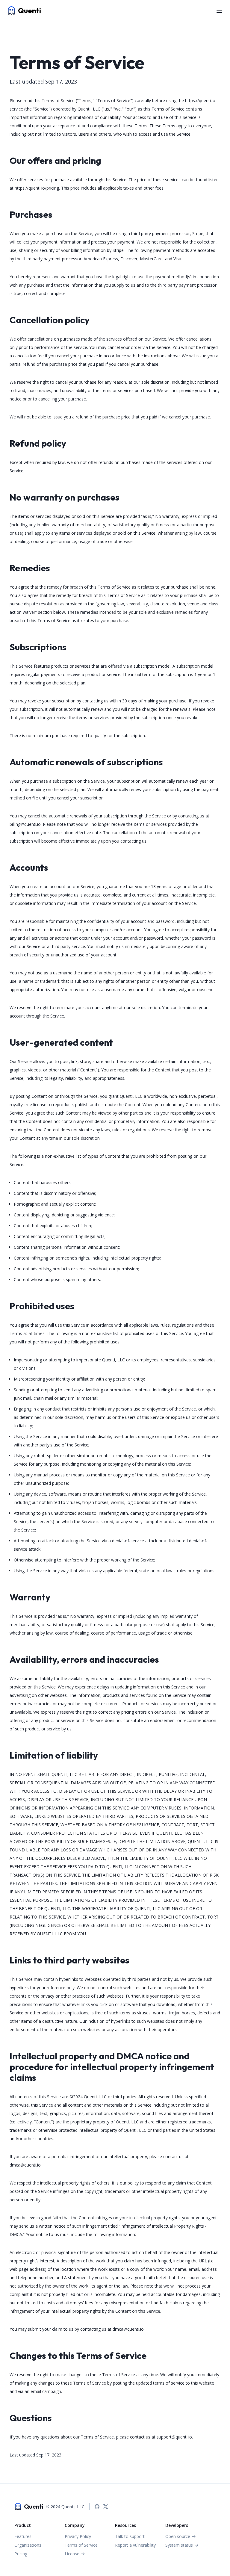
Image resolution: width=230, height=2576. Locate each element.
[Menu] (219, 11)
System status (179, 2545)
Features (23, 2536)
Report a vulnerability (135, 2545)
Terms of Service (81, 2545)
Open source (178, 2536)
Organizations (28, 2545)
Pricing (21, 2554)
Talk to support (130, 2536)
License (72, 2554)
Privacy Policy (78, 2536)
